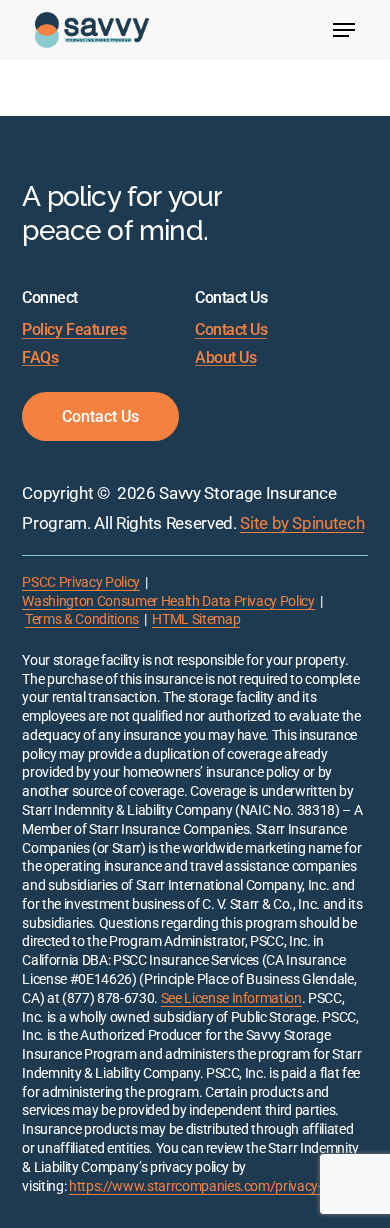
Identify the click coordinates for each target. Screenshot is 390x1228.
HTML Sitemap (196, 619)
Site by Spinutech (302, 523)
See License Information (231, 998)
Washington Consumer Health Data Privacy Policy (168, 601)
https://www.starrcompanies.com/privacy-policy (212, 1186)
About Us (225, 358)
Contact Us (231, 330)
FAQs (40, 358)
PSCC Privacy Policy (81, 582)
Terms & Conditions (82, 619)
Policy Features (74, 330)
